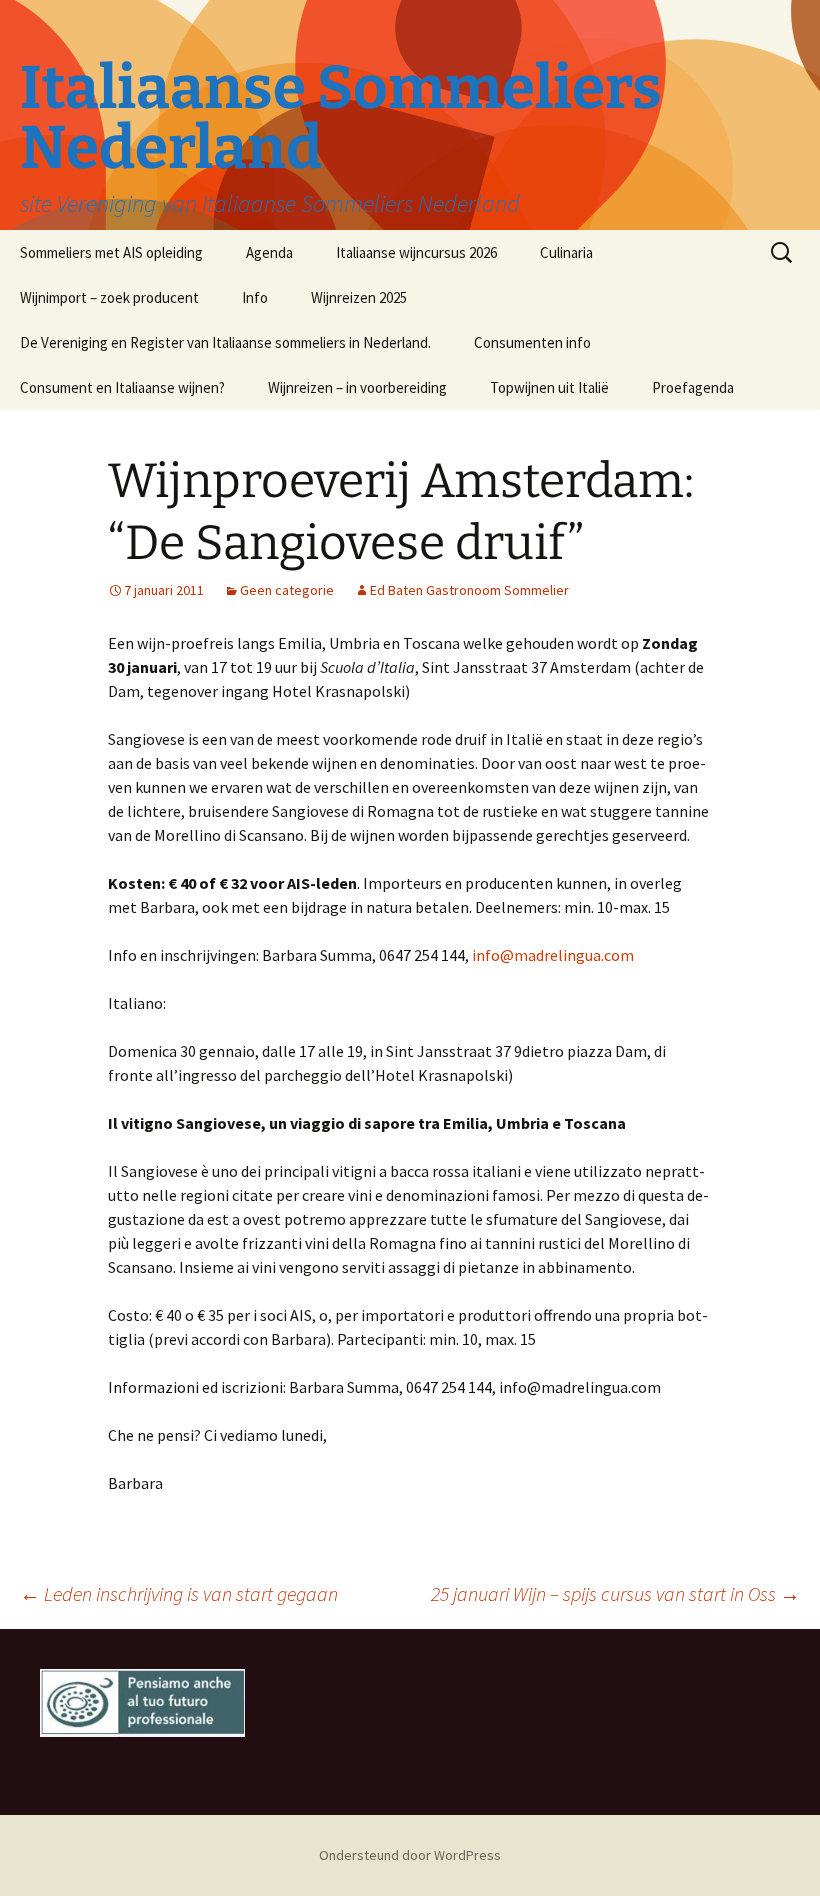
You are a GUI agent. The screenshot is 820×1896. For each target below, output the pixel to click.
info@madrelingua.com (553, 955)
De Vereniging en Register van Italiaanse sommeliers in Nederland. (225, 342)
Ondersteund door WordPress (410, 1855)
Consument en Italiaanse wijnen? (122, 387)
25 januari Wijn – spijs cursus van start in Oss (615, 1593)
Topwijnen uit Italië (549, 387)
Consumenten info (532, 342)
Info (255, 297)
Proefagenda (693, 387)
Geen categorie (287, 590)
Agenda (269, 252)
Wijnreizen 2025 (359, 297)
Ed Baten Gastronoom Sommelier (469, 590)
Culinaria (566, 252)
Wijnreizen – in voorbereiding (357, 387)
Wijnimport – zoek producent (109, 297)
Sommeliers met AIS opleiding (111, 252)
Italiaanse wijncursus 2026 (416, 252)
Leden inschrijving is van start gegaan (179, 1593)
